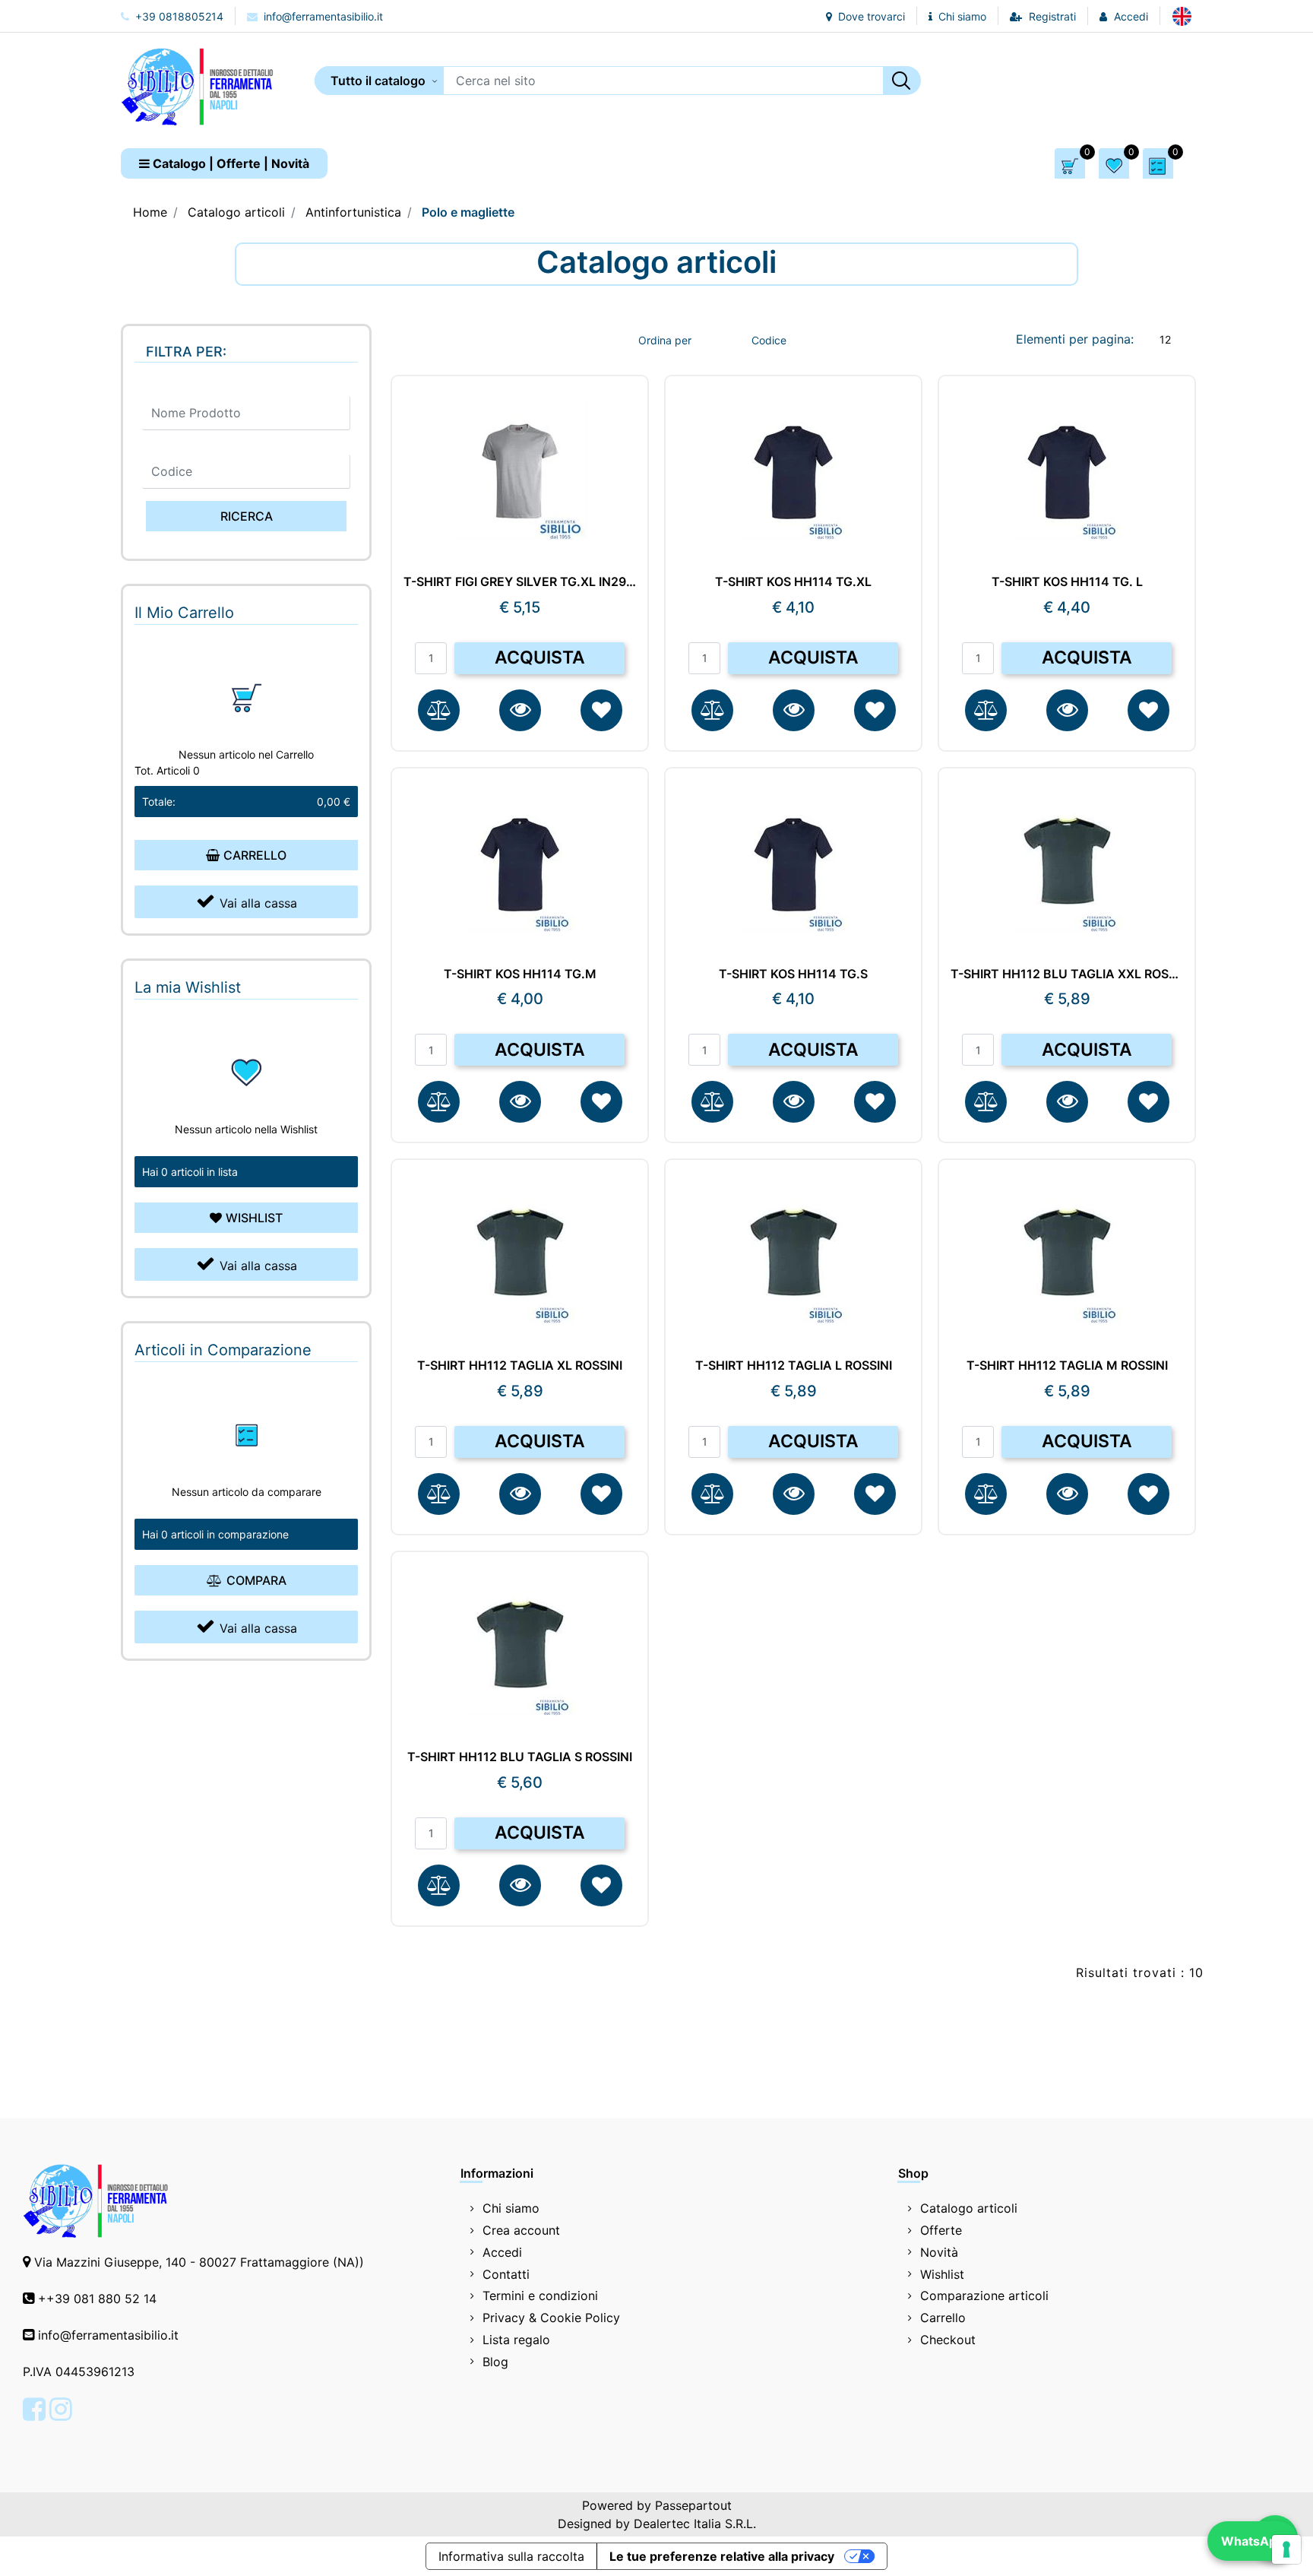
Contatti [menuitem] (506, 2274)
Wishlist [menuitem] (942, 2274)
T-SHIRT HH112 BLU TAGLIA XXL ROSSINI (1067, 974)
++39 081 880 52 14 (97, 2299)
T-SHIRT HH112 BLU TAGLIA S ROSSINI (520, 1757)
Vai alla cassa (258, 903)
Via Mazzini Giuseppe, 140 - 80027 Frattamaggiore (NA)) (199, 2262)
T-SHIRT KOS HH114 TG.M (520, 974)
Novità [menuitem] (939, 2252)
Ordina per (665, 340)
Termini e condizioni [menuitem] (540, 2296)
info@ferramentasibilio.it (322, 16)
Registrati (1052, 16)
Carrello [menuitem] (943, 2318)
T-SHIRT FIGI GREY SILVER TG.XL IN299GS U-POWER (520, 582)
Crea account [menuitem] (521, 2230)
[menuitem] (1182, 16)
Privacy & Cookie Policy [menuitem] (551, 2318)
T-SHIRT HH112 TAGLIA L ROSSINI (794, 1366)
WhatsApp (1253, 2541)
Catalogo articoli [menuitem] (969, 2208)
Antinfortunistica (353, 212)
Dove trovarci (870, 16)
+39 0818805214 (178, 16)
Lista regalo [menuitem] (516, 2340)
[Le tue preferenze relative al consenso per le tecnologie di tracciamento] (1286, 2549)
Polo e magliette (468, 212)
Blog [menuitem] (495, 2362)
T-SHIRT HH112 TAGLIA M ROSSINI (1067, 1366)
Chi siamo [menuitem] (511, 2208)
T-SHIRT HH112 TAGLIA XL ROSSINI (520, 1366)
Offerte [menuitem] (941, 2230)
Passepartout (693, 2505)
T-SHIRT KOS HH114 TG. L (1067, 582)
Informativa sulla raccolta (511, 2556)
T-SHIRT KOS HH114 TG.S (793, 974)
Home (150, 212)
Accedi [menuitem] (502, 2252)
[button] (902, 81)
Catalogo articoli (236, 212)
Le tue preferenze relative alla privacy (722, 2556)
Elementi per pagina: (1075, 339)
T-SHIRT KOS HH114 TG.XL (793, 582)
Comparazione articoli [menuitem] (984, 2296)
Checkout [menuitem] (948, 2340)
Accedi (1131, 16)
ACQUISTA (540, 657)
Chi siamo (961, 16)
